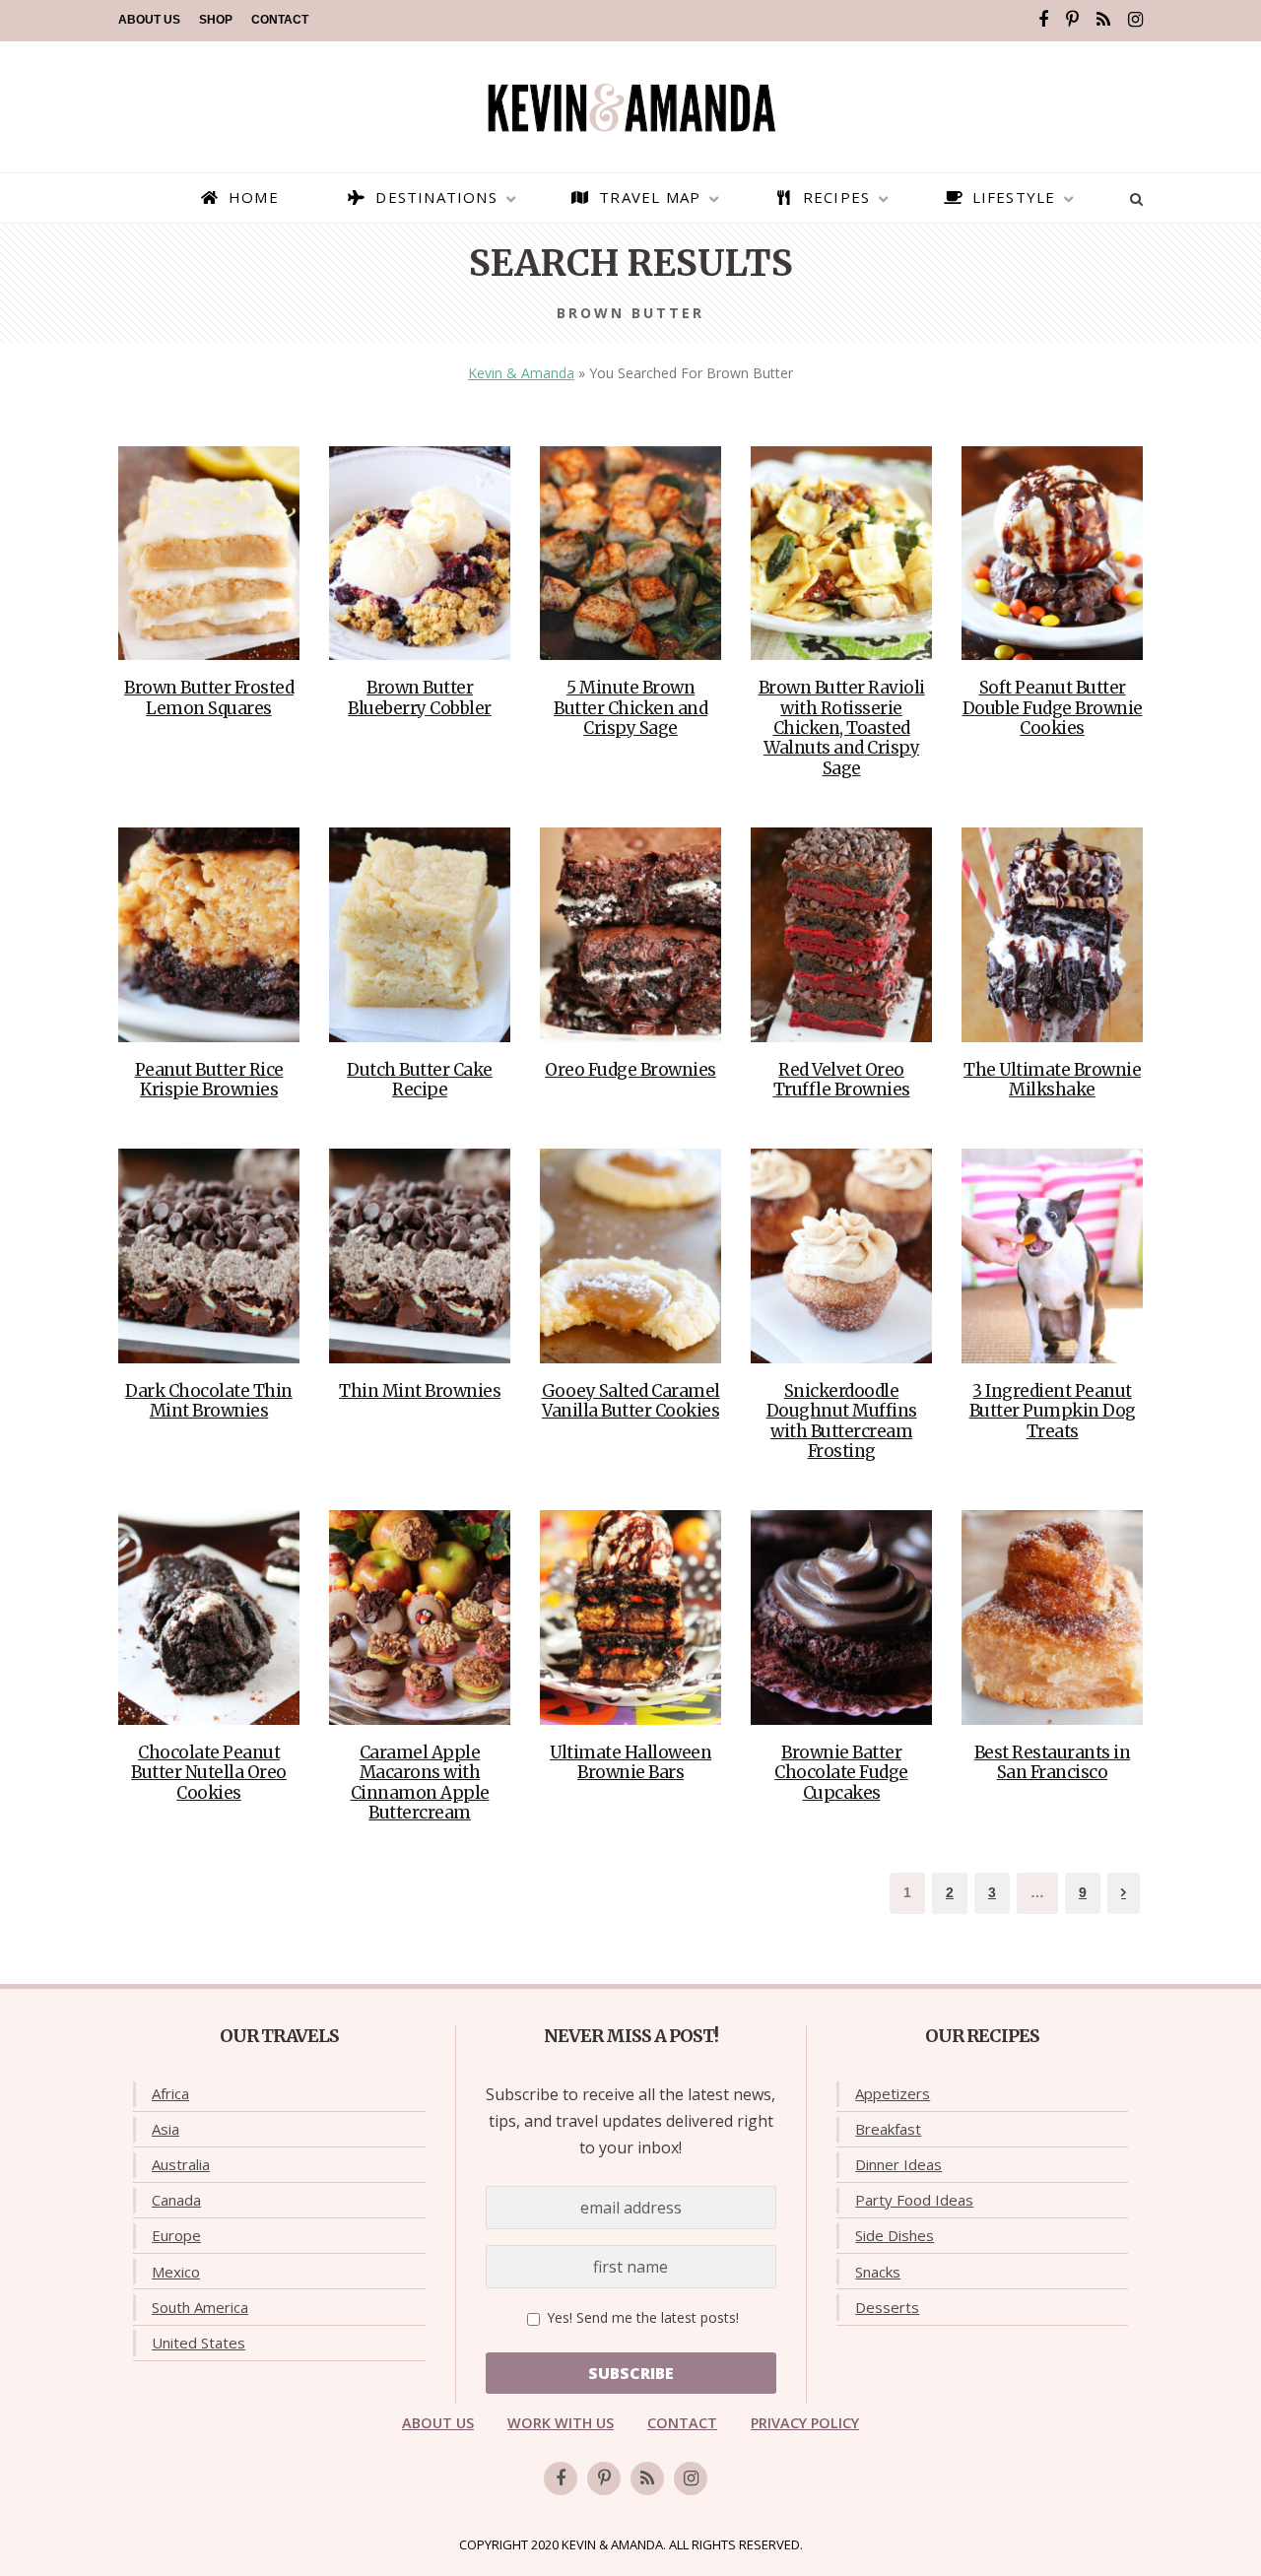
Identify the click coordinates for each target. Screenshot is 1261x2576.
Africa (170, 2093)
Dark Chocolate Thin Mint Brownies (209, 1401)
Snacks (878, 2272)
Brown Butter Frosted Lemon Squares (209, 697)
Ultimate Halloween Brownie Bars (630, 1762)
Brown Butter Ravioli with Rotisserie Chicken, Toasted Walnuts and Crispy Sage (842, 728)
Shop (216, 20)
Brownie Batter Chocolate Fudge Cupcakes (841, 1773)
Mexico (176, 2272)
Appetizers (893, 2093)
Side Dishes (895, 2235)
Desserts (887, 2307)
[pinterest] (1072, 20)
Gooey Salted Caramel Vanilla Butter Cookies (631, 1401)
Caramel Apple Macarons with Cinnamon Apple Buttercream (420, 1783)
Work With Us (561, 2423)
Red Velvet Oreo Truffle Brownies (842, 1080)
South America (200, 2307)
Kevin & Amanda (521, 373)
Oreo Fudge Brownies (630, 1070)
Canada (176, 2200)
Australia (181, 2164)
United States (199, 2343)
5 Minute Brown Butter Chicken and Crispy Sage (630, 708)
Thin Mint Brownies (420, 1391)
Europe (176, 2235)
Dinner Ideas (898, 2164)
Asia (166, 2129)
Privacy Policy (805, 2423)
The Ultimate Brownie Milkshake (1052, 1080)
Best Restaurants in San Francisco (1053, 1762)
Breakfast (888, 2129)
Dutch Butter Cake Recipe (420, 1080)
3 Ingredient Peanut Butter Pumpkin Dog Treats (1053, 1411)
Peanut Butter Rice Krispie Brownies (209, 1080)
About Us (149, 20)
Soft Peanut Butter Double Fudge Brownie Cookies (1053, 708)
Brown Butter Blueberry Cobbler (420, 697)
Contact (280, 20)
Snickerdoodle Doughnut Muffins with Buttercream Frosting (842, 1421)
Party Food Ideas (914, 2200)
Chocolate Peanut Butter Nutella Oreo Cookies (209, 1773)
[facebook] (1043, 20)
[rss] (1103, 20)
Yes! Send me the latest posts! (641, 2317)
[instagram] (1135, 20)
